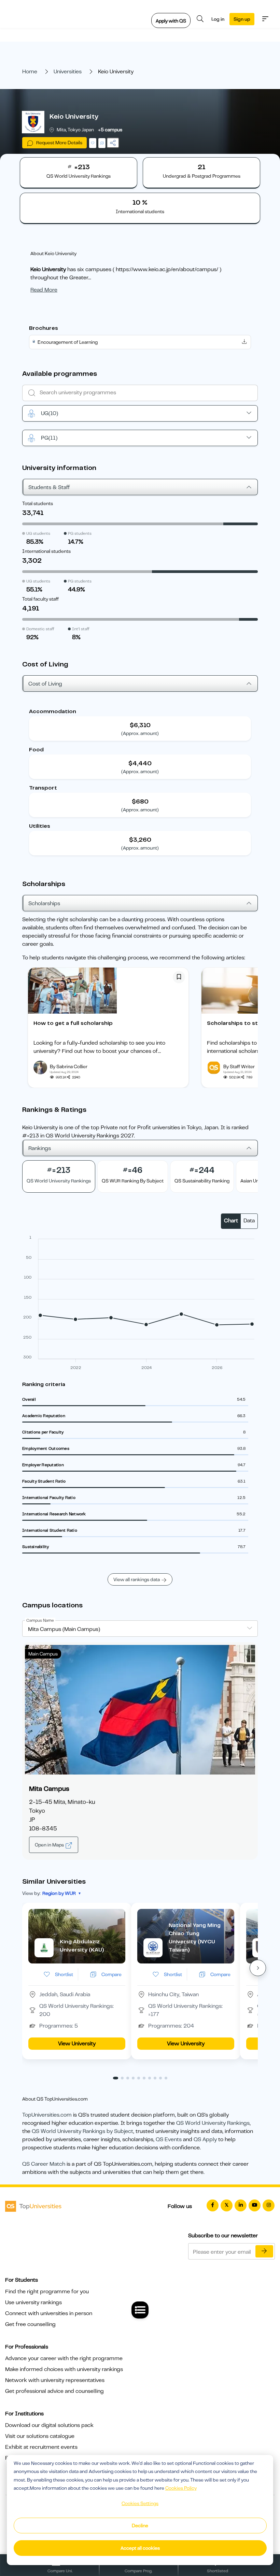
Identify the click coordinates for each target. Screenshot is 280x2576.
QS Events (169, 2139)
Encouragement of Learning (68, 342)
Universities (68, 72)
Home (30, 72)
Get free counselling (30, 2324)
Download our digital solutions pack (49, 2425)
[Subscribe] (264, 2251)
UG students (38, 533)
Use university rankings (33, 2302)
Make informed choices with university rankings (64, 2369)
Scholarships (44, 903)
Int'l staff (81, 629)
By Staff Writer (239, 1066)
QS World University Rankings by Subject (82, 2131)
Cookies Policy (181, 2488)
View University (77, 2044)
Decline (140, 2526)
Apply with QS (171, 21)
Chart (231, 1221)
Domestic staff (40, 629)
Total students (38, 503)
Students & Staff (49, 487)
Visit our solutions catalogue (40, 2436)
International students (46, 551)
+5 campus (110, 130)
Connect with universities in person (49, 2313)
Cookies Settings (140, 2503)
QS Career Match (44, 2164)
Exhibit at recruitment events (41, 2447)
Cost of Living (45, 684)
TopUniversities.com (47, 2115)
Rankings (40, 1148)
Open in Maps (50, 1845)
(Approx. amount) (140, 733)
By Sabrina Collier (69, 1066)
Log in (218, 19)
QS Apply (205, 2139)
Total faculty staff (40, 599)
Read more (44, 290)
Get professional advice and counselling (54, 2391)
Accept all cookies (140, 2548)
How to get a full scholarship (73, 1023)
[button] (258, 1968)
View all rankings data (137, 1579)
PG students (80, 533)
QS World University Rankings (213, 2123)
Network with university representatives (55, 2380)
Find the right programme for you (47, 2292)
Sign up (242, 19)
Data (249, 1221)
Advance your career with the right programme (64, 2358)
